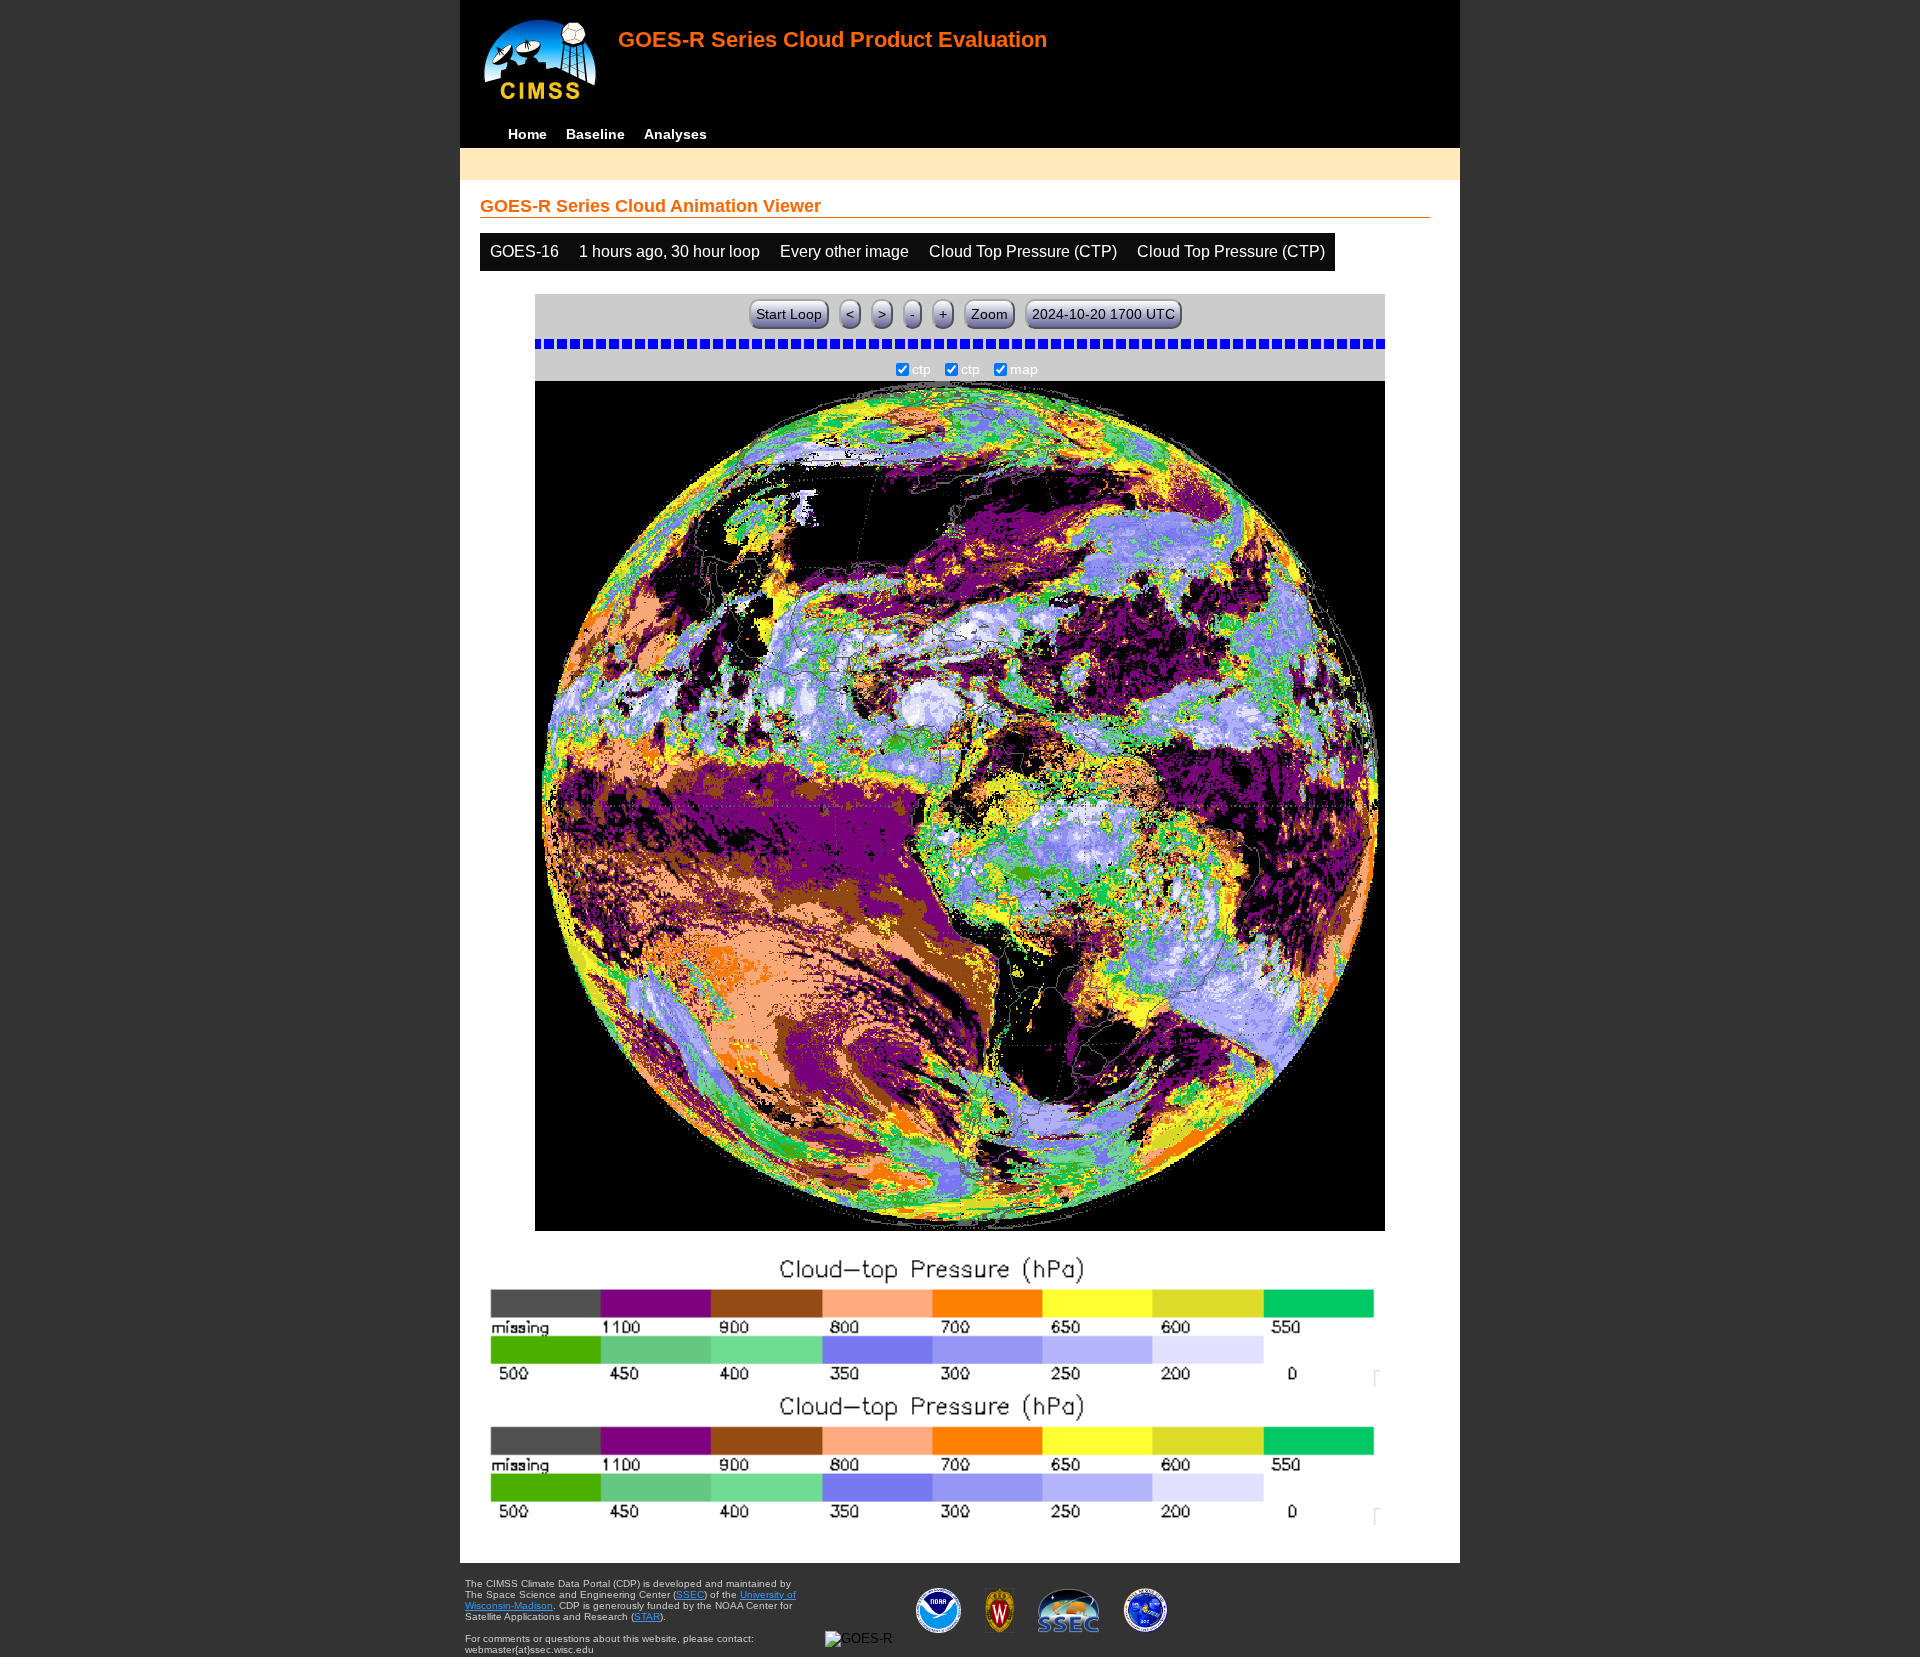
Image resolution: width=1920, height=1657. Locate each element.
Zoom (989, 314)
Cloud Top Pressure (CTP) (1023, 251)
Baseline (595, 134)
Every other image (844, 251)
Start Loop (789, 314)
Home (527, 134)
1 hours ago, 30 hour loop (669, 251)
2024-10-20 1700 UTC (1103, 314)
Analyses (675, 134)
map (1024, 370)
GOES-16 (524, 251)
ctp (921, 370)
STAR (647, 1616)
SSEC (690, 1594)
